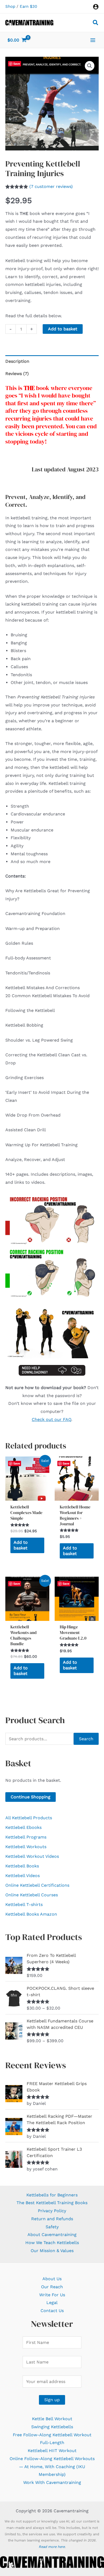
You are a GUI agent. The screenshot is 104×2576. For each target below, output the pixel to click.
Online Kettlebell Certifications (37, 1885)
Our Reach (52, 2287)
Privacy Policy (52, 2211)
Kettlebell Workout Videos (32, 1856)
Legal (52, 2303)
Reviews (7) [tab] (17, 374)
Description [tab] (17, 361)
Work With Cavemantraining (52, 2482)
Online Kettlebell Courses (32, 1895)
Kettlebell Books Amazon (31, 1914)
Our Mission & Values (52, 2251)
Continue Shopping (31, 1797)
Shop (10, 6)
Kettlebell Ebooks (23, 1827)
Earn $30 (28, 6)
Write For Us (52, 2295)
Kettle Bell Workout (52, 2419)
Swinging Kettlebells (52, 2427)
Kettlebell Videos (23, 1876)
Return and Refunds (52, 2219)
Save (17, 64)
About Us (52, 2279)
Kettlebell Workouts (26, 1847)
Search (86, 1739)
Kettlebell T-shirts (24, 1904)
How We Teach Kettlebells (52, 2243)
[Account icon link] (96, 7)
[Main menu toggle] (93, 40)
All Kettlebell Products (29, 1818)
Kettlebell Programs (26, 1837)
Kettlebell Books (22, 1866)
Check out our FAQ (51, 1419)
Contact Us (52, 2311)
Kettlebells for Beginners (52, 2195)
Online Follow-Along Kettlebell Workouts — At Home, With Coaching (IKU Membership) (52, 2467)
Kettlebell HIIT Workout (52, 2451)
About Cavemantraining (52, 2235)
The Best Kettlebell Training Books (52, 2203)
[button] (96, 23)
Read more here (52, 2547)
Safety (52, 2227)
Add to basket (63, 329)
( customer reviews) (51, 186)
